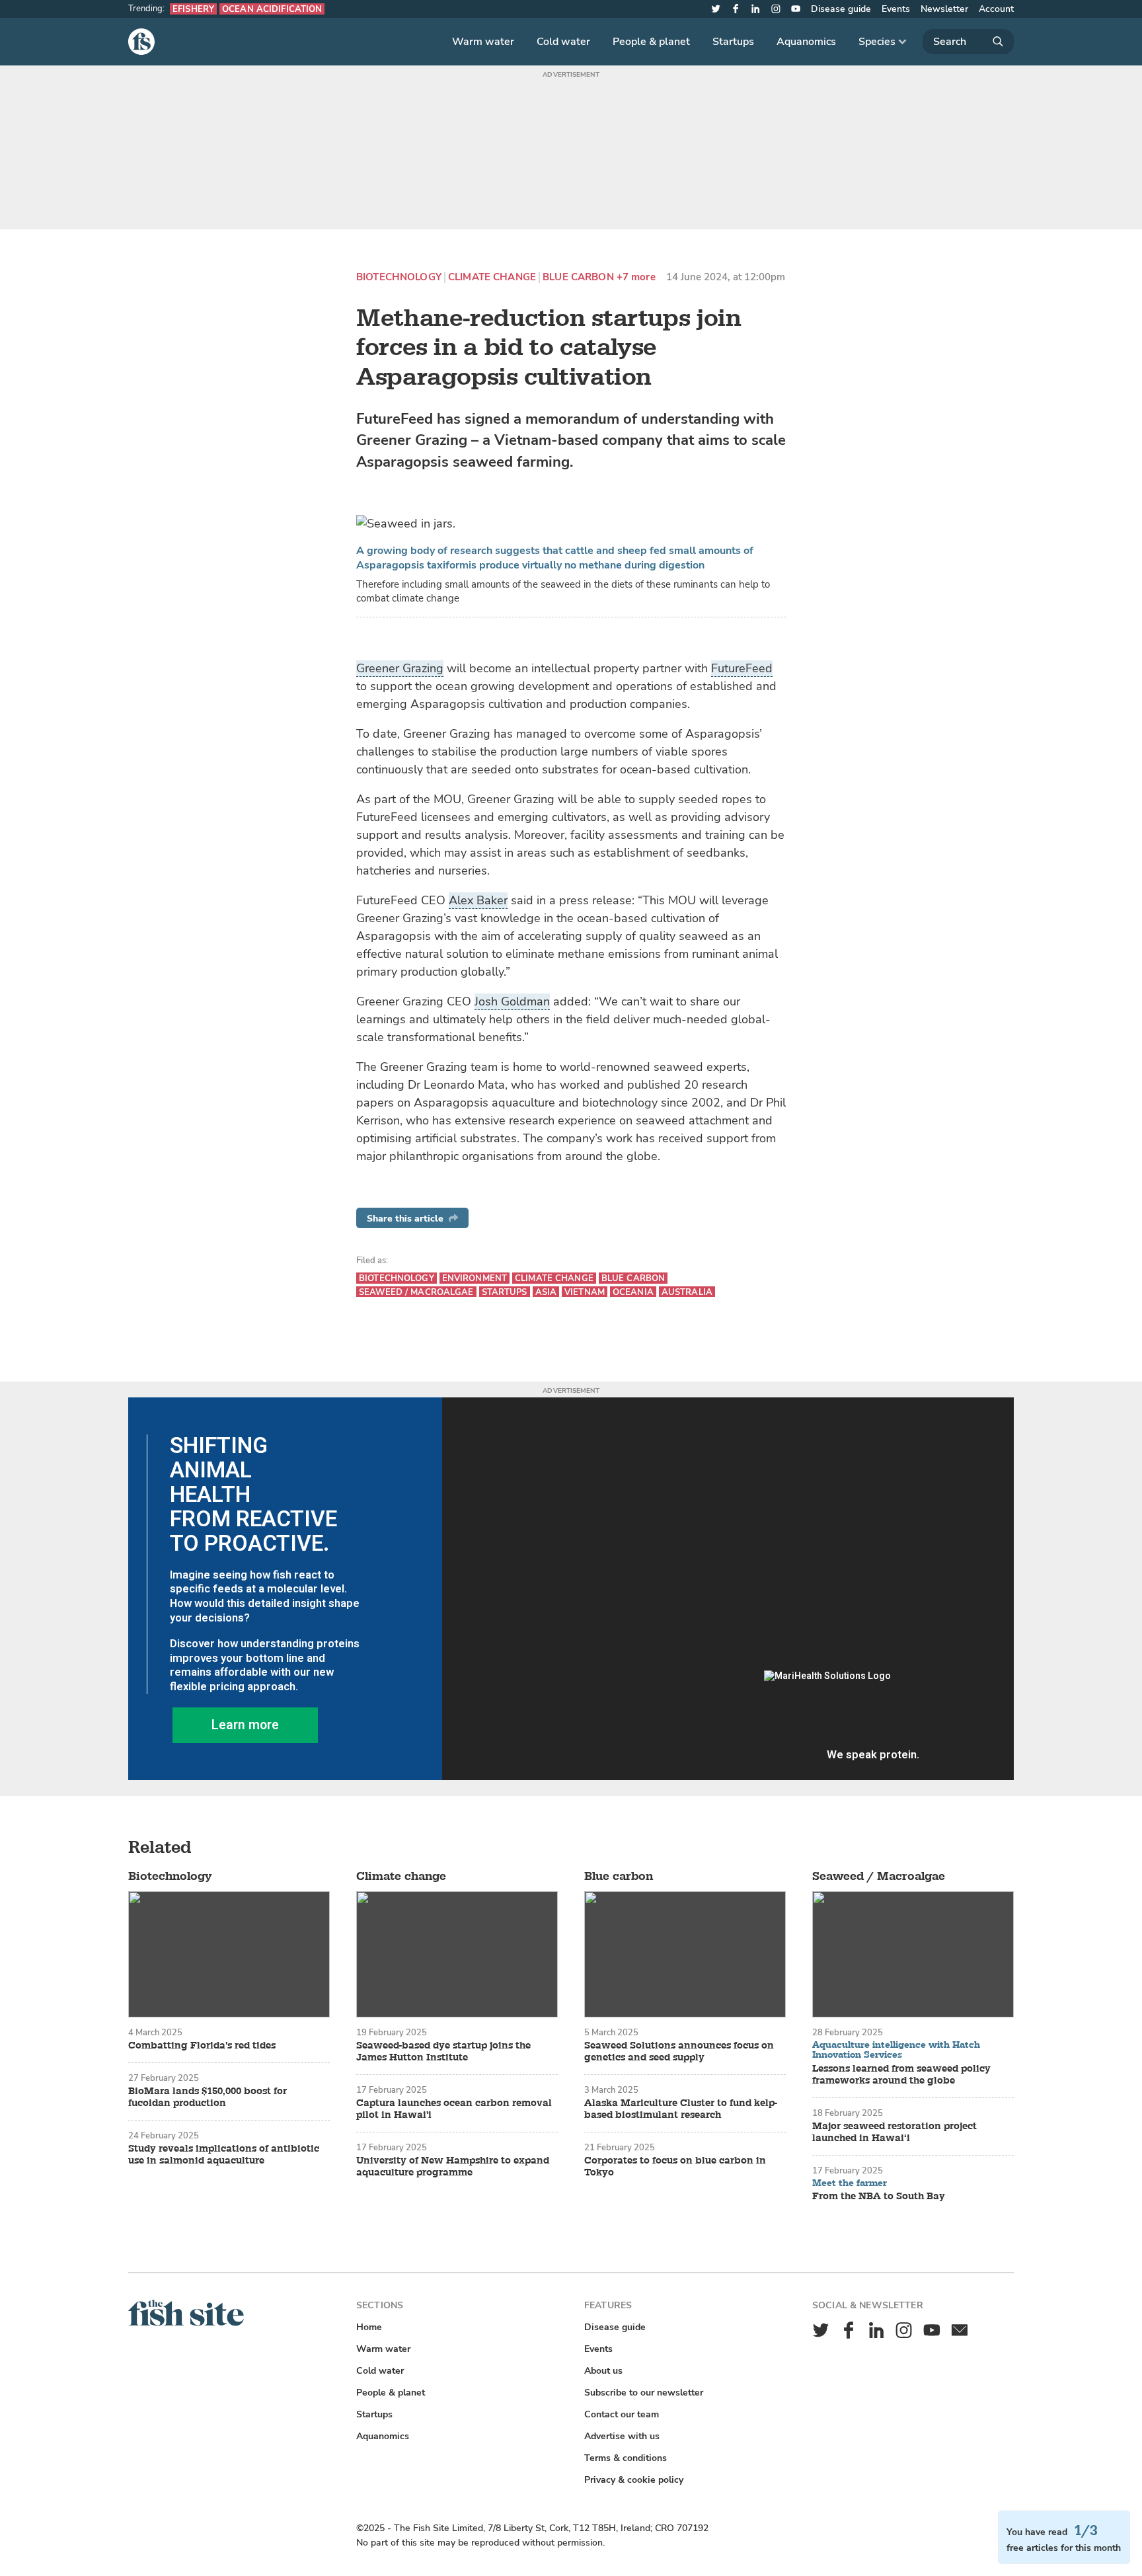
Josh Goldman (512, 1001)
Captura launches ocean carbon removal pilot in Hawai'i (454, 2109)
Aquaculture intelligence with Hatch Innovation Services (896, 2050)
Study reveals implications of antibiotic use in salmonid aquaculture (224, 2155)
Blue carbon (578, 277)
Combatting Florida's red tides (202, 2046)
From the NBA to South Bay (879, 2197)
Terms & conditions (626, 2458)
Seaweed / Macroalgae (416, 1292)
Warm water (483, 42)
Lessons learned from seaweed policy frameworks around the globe (901, 2075)
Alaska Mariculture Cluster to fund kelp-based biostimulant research (681, 2109)
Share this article (405, 1219)
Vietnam (585, 1292)
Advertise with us (622, 2436)
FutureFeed (742, 668)
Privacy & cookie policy (634, 2480)
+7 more (636, 277)
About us (603, 2371)
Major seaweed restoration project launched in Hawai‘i (895, 2132)
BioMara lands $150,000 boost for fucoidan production (208, 2097)
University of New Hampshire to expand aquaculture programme (453, 2167)
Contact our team (622, 2414)
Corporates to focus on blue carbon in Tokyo (675, 2167)
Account (996, 9)
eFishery (193, 9)
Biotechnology (399, 277)
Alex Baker (478, 900)
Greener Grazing (400, 668)
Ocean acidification (272, 9)
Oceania (633, 1292)
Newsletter (944, 9)
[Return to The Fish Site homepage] (186, 2323)
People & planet (651, 42)
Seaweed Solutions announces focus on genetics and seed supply (679, 2052)
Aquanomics (806, 42)
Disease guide (841, 9)
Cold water (563, 42)
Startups (733, 42)
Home (369, 2327)
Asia (546, 1292)
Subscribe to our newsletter (644, 2393)
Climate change (492, 277)
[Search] (968, 42)
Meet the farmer (850, 2183)
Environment (475, 1278)
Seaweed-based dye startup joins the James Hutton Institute (443, 2052)
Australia (687, 1292)
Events (896, 9)
